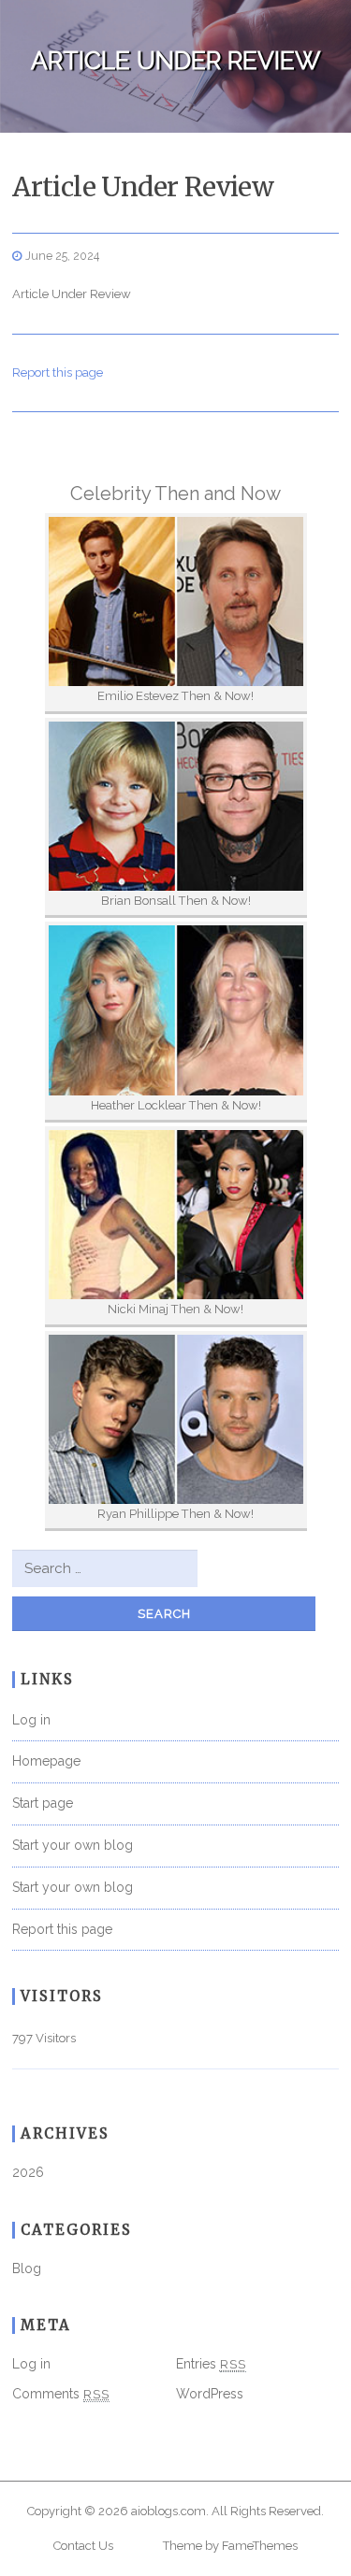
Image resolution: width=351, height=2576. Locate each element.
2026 (28, 2172)
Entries (211, 2364)
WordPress (210, 2394)
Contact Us (83, 2546)
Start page (43, 1803)
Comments (61, 2394)
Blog (27, 2268)
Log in (31, 1720)
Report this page (58, 372)
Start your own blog (73, 1845)
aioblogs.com (168, 2511)
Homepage (46, 1761)
